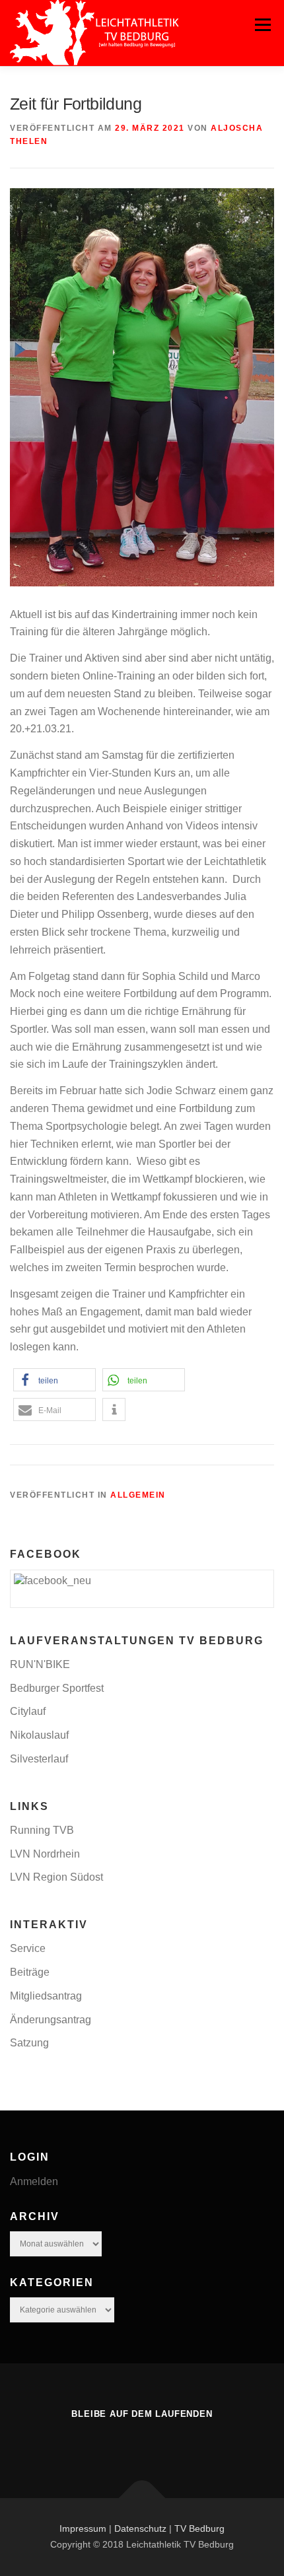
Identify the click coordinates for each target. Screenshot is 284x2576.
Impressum (83, 2528)
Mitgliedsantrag (46, 1996)
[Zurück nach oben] (142, 2498)
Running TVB (42, 1830)
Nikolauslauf (39, 1735)
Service (28, 1948)
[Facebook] (142, 2442)
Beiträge (30, 1972)
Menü (263, 25)
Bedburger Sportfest (57, 1688)
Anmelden (34, 2181)
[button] (54, 1380)
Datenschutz (140, 2528)
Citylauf (28, 1711)
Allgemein (138, 1495)
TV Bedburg (199, 2528)
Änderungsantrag (51, 2020)
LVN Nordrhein (45, 1854)
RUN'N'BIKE (40, 1664)
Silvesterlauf (39, 1759)
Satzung (29, 2043)
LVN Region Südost (56, 1877)
